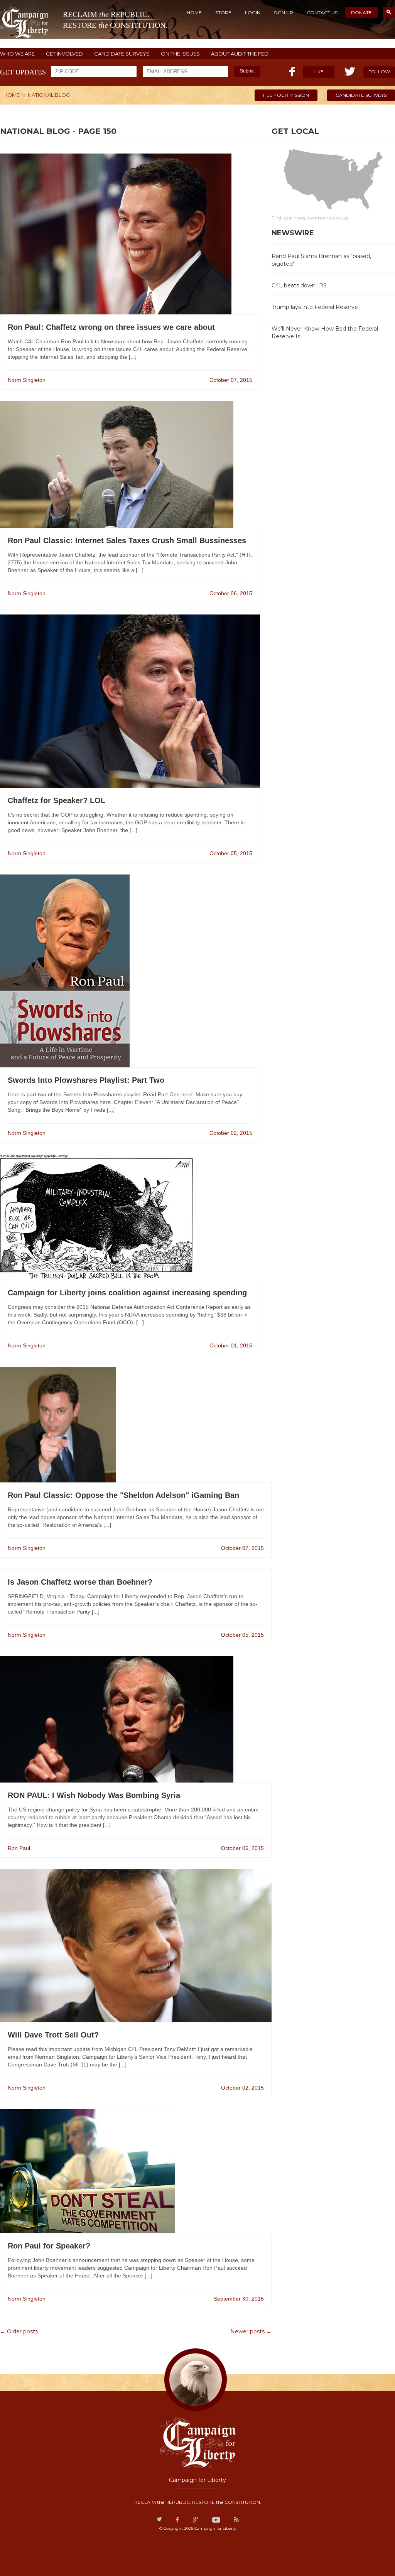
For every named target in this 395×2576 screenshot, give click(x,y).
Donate (361, 13)
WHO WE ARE (17, 54)
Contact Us (322, 13)
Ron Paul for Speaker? (49, 2246)
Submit (247, 71)
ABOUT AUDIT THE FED (240, 54)
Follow (379, 72)
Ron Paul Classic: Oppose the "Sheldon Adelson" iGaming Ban (123, 1495)
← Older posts (19, 2331)
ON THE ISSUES (180, 54)
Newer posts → (251, 2331)
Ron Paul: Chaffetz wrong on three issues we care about (111, 327)
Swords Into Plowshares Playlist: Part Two (86, 1080)
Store (223, 13)
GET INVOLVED (64, 54)
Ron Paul (19, 1848)
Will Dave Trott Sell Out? (53, 2035)
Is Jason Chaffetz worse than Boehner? (80, 1582)
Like (319, 72)
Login (253, 13)
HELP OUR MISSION (286, 95)
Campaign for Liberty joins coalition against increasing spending (127, 1293)
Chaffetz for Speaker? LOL (57, 800)
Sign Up (284, 13)
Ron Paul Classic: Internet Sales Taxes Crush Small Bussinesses (127, 540)
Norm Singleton (27, 380)
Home (194, 13)
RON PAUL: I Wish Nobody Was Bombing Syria (94, 1795)
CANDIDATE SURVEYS (122, 54)
